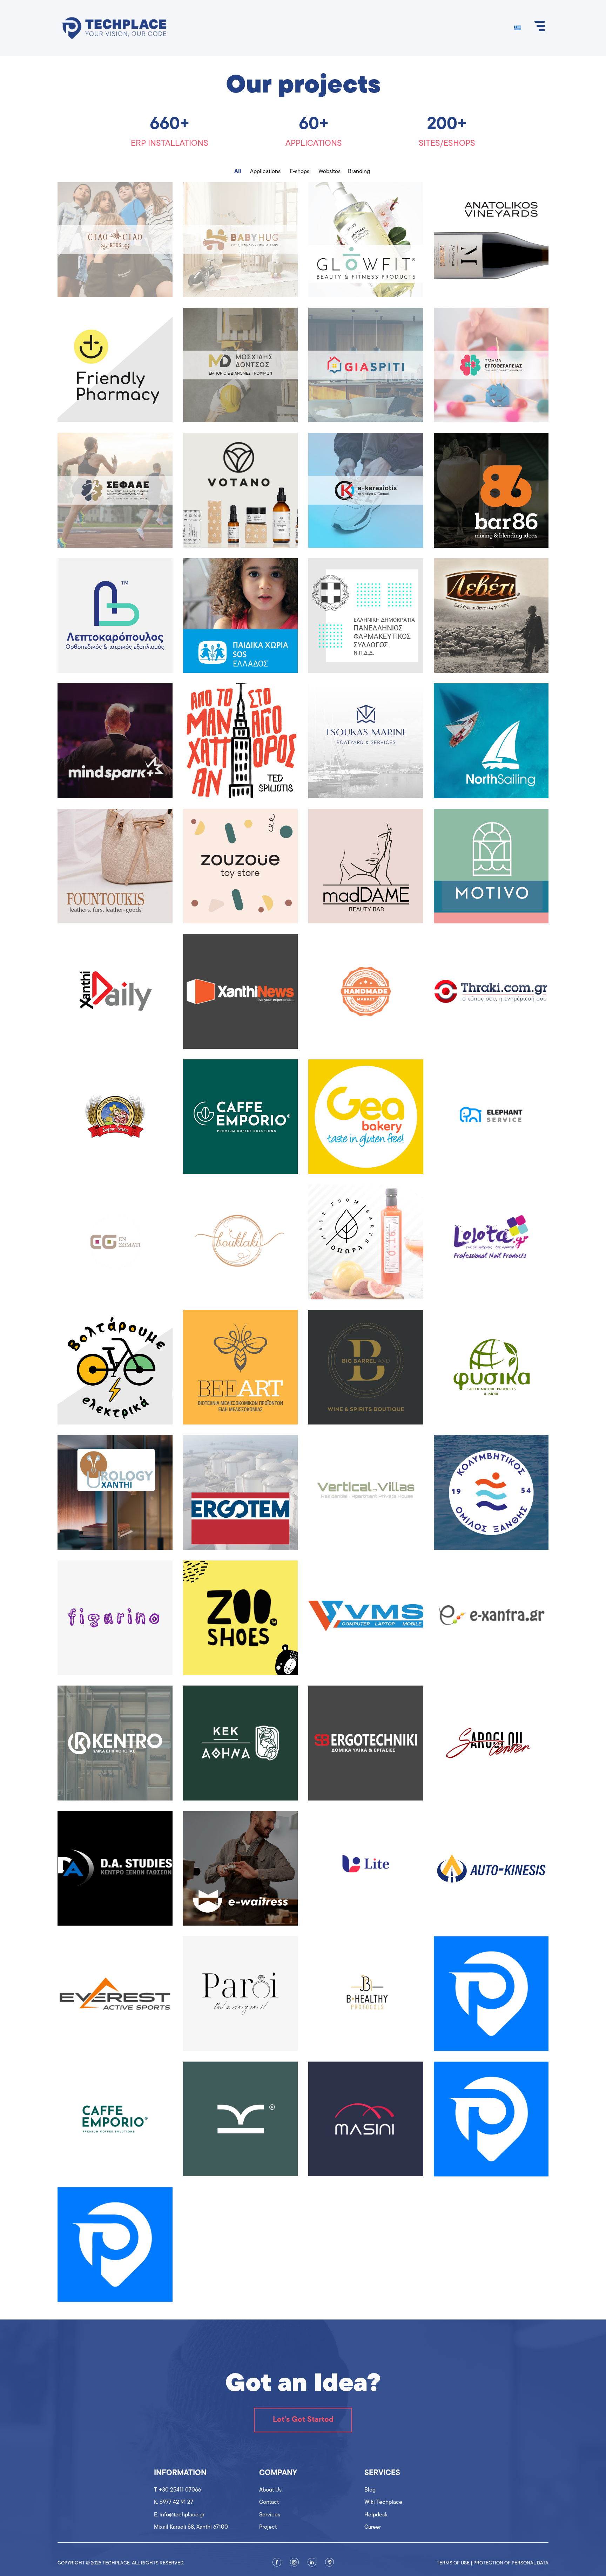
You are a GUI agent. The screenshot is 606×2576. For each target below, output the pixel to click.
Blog (370, 2490)
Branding (359, 172)
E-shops (299, 172)
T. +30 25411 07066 (178, 2490)
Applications (265, 172)
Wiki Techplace (383, 2502)
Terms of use (453, 2563)
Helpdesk (376, 2515)
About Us (270, 2490)
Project (268, 2527)
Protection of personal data (511, 2563)
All (238, 172)
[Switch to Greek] (518, 28)
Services (270, 2515)
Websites (329, 172)
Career (373, 2527)
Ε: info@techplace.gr (179, 2515)
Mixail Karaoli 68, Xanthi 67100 (191, 2527)
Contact (269, 2502)
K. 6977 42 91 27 (174, 2502)
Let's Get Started (303, 2420)
